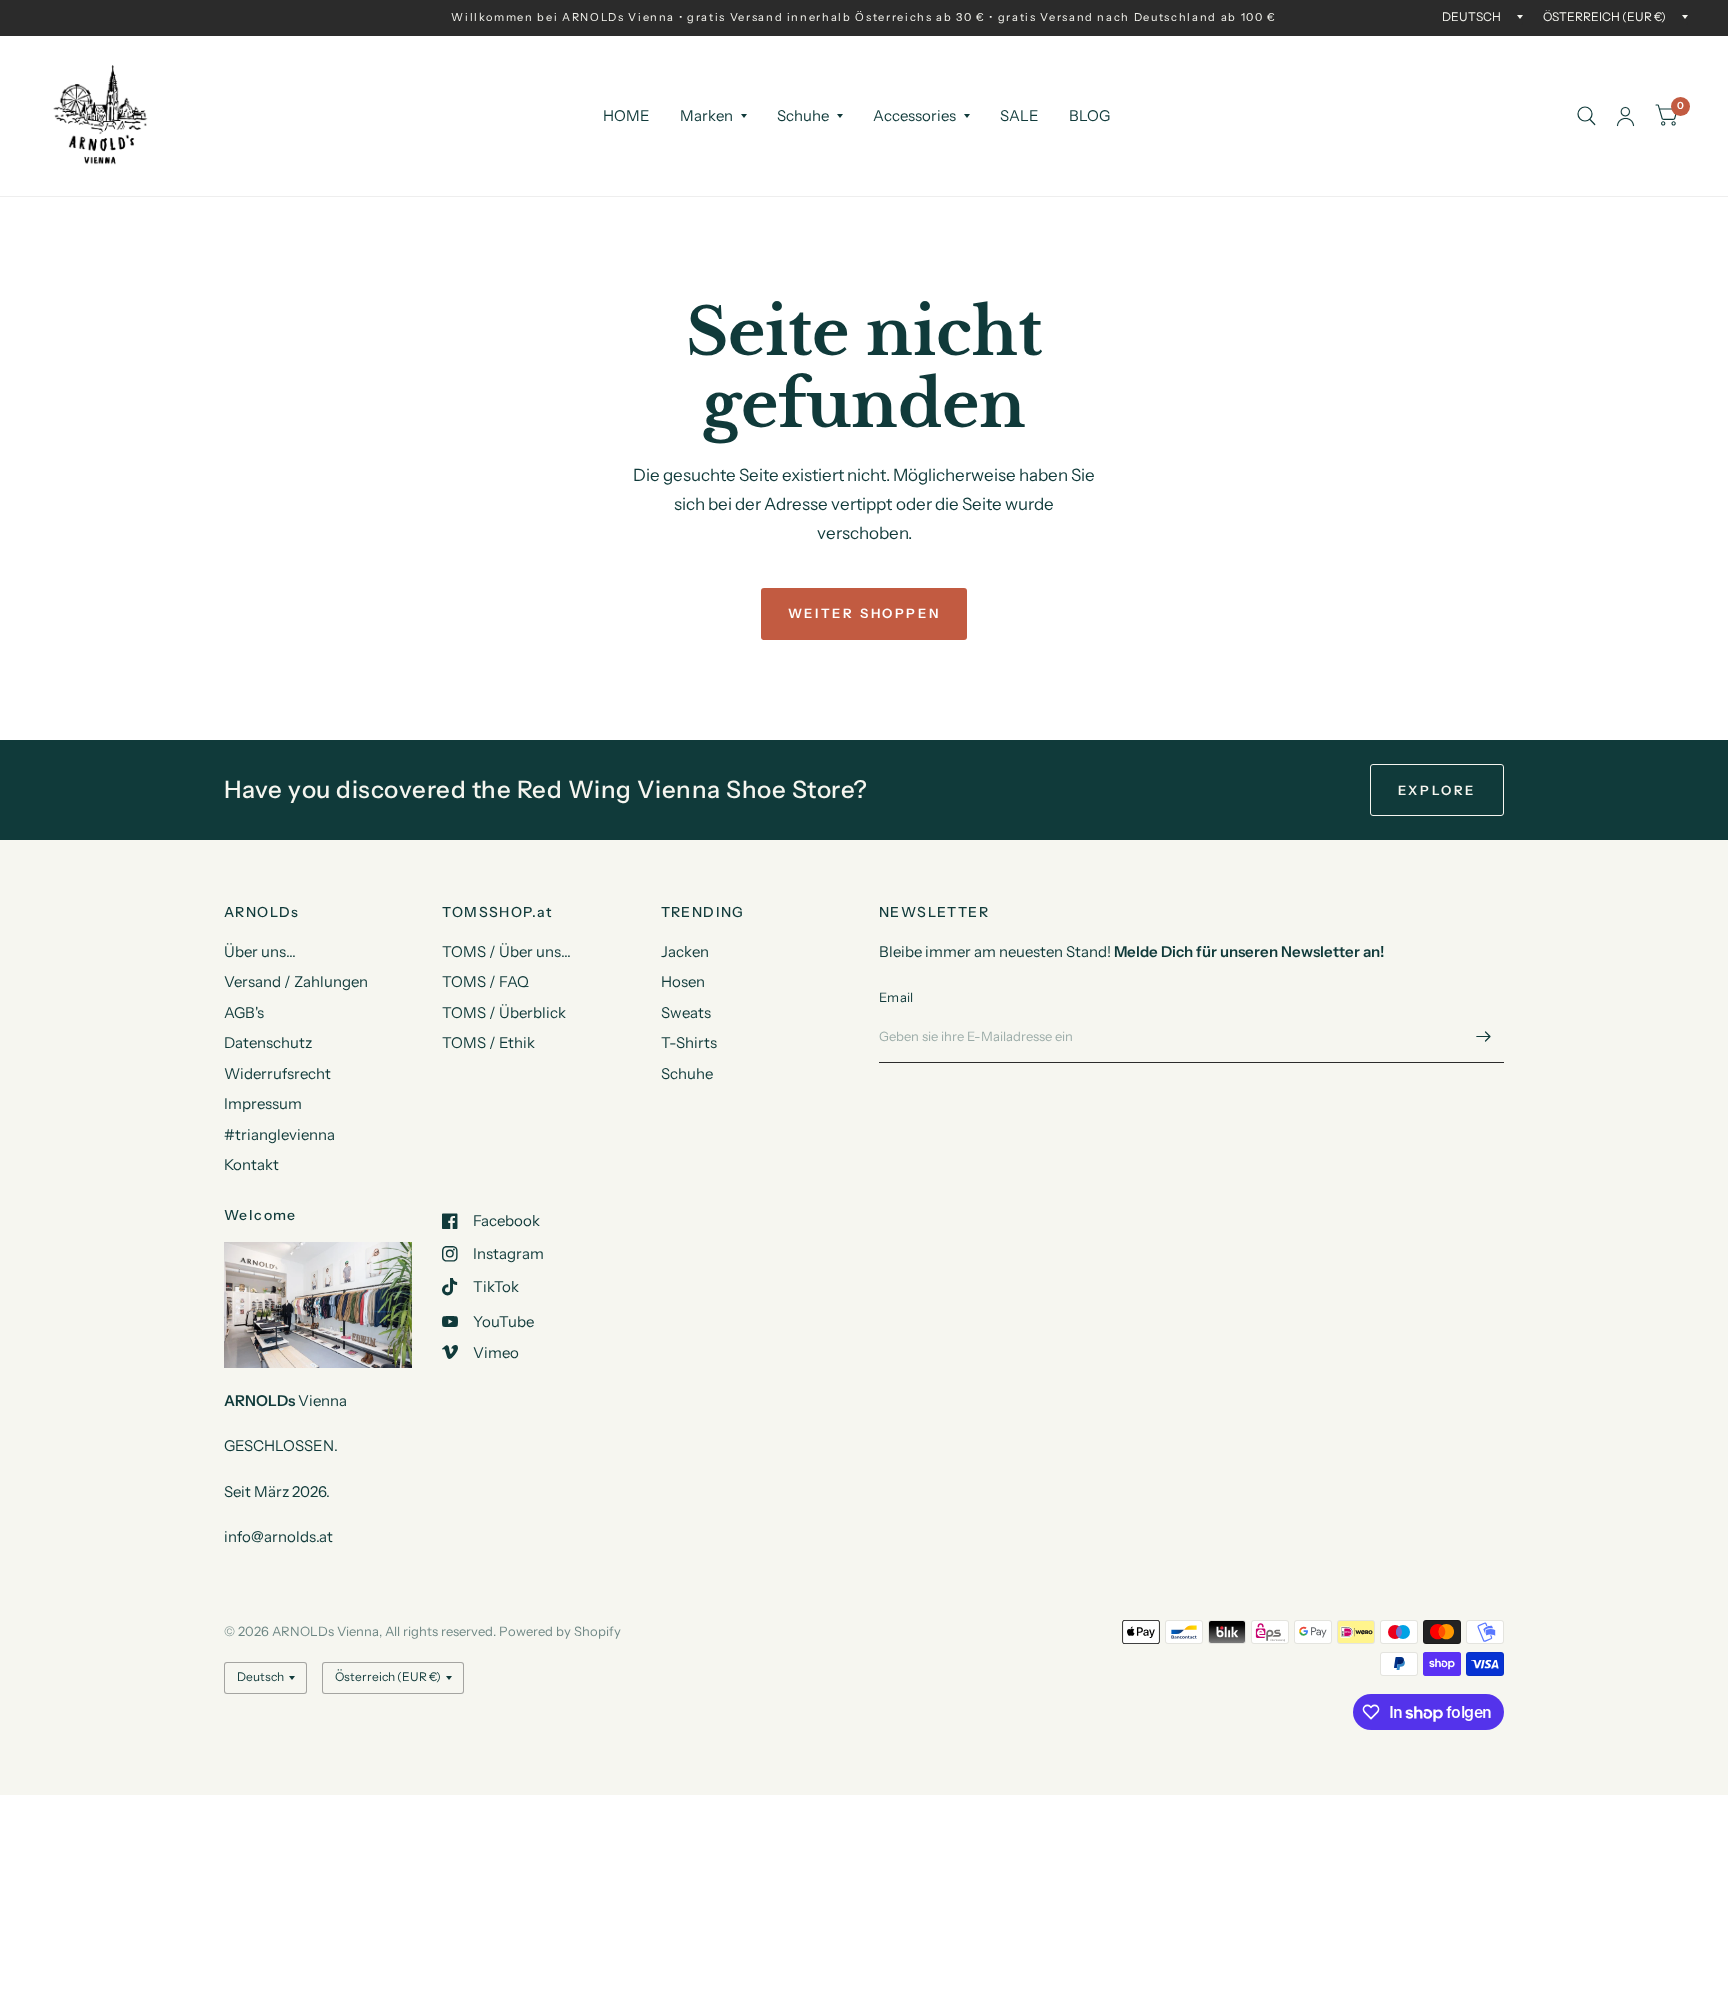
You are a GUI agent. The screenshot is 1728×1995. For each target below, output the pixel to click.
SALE (1019, 115)
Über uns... (260, 951)
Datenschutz (268, 1042)
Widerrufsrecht (277, 1073)
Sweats (686, 1012)
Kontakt (251, 1164)
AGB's (244, 1012)
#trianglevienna (279, 1134)
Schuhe (803, 115)
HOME (626, 115)
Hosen (683, 981)
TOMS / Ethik (488, 1042)
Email (896, 997)
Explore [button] (1437, 790)
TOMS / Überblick (504, 1012)
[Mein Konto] (1625, 116)
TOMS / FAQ (485, 981)
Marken (706, 115)
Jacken (685, 951)
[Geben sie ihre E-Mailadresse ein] (1484, 1037)
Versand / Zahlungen (296, 981)
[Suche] (1586, 116)
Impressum (263, 1103)
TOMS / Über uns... (506, 951)
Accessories (914, 115)
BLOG (1089, 115)
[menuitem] (626, 116)
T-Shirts (689, 1042)
